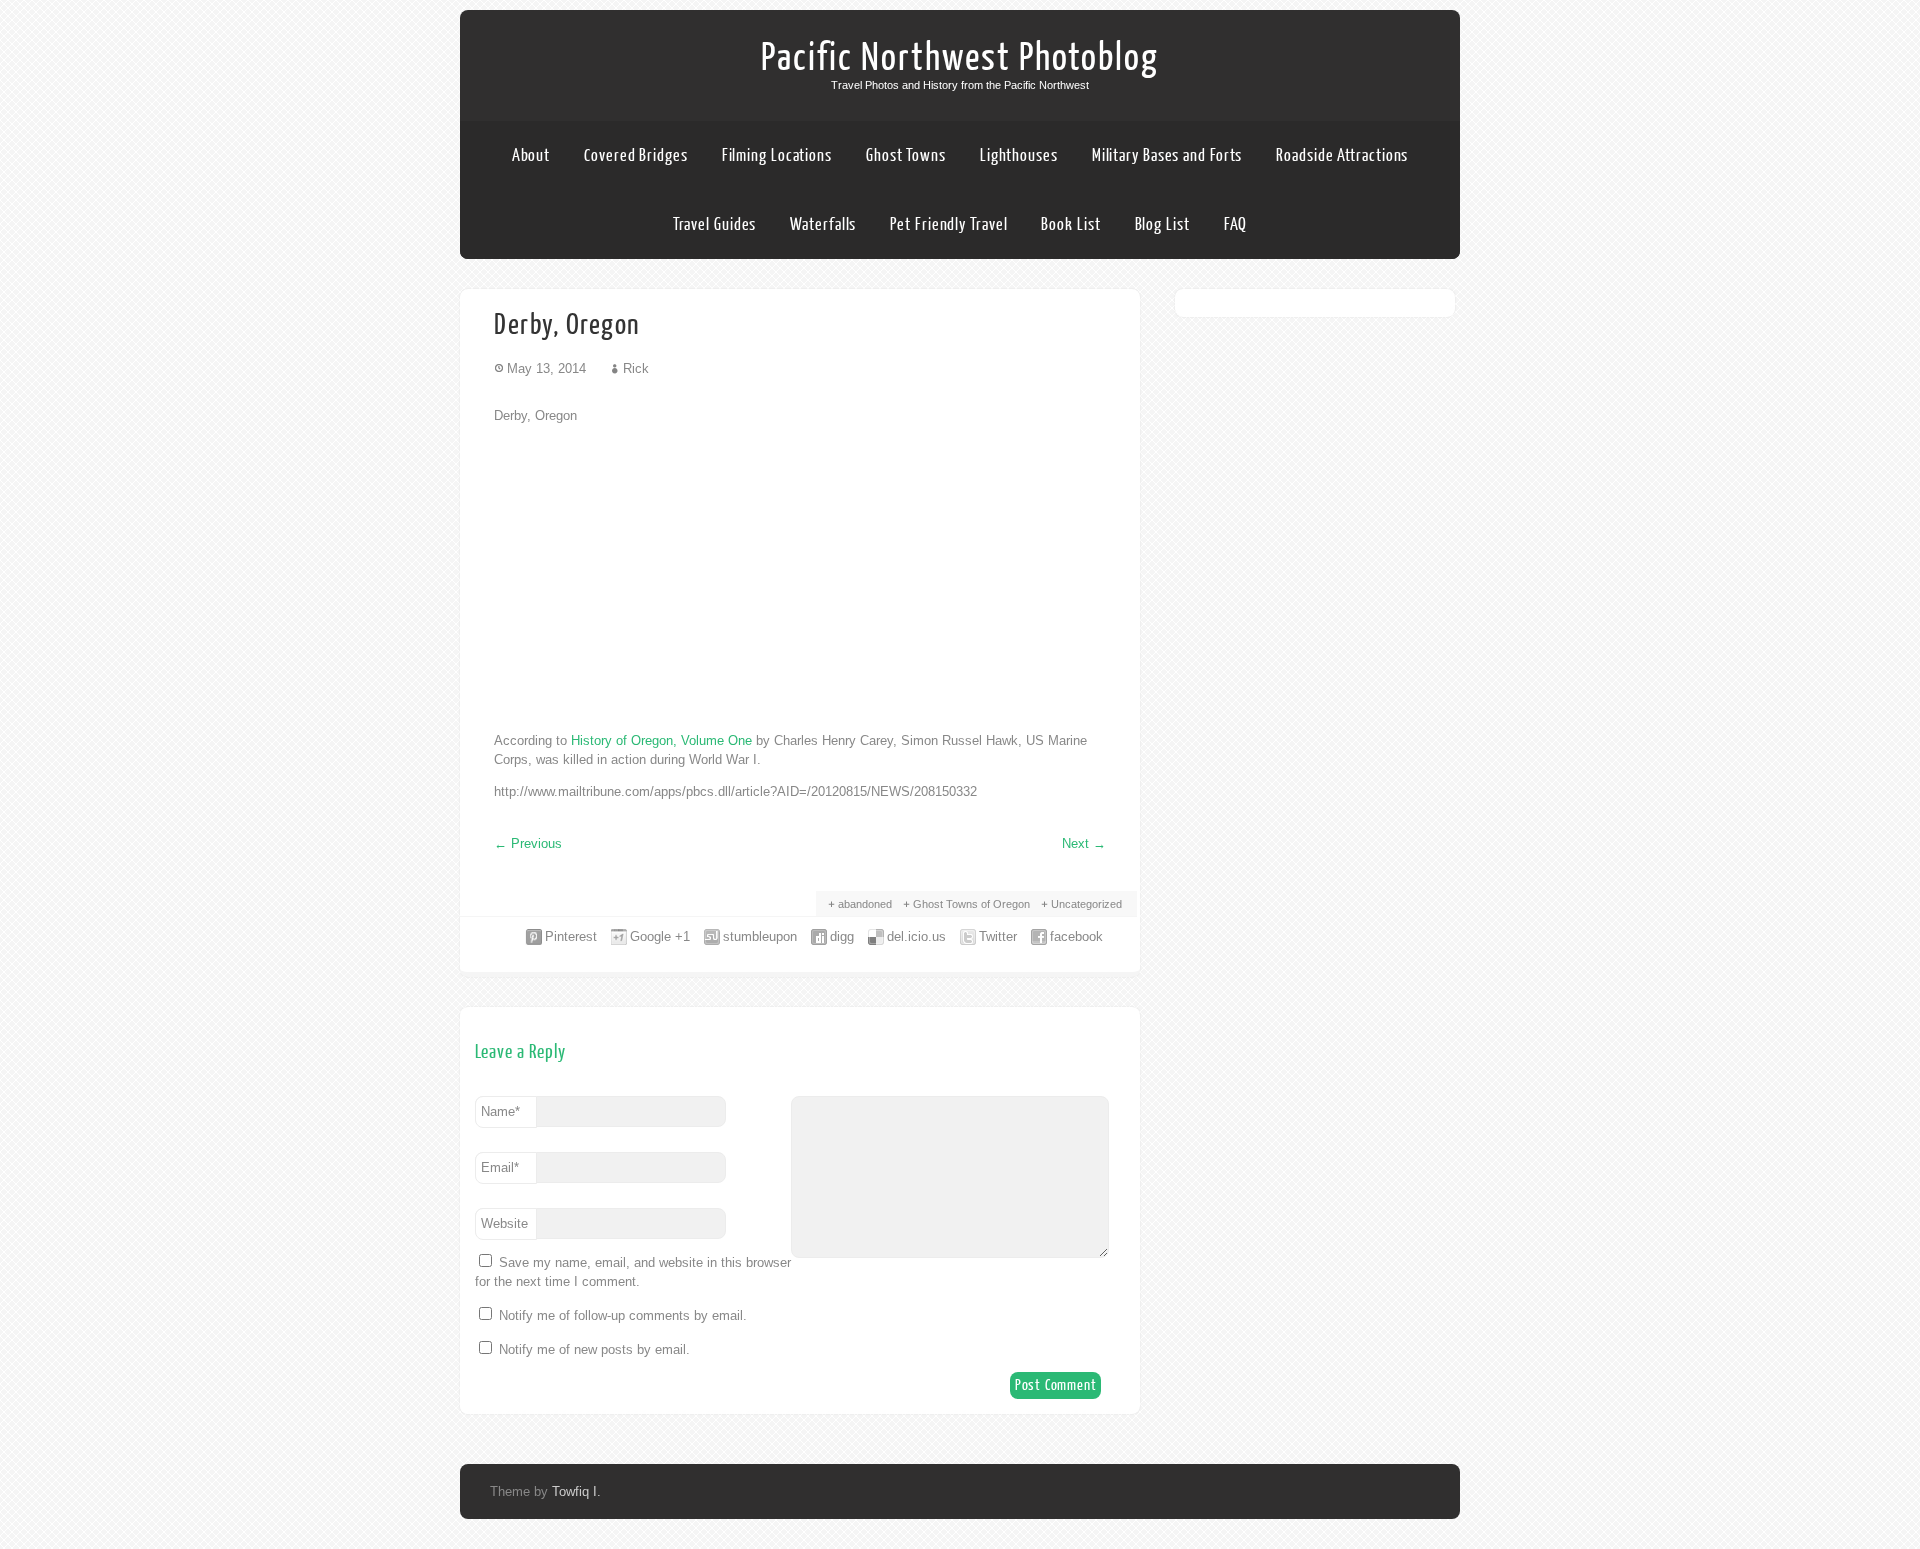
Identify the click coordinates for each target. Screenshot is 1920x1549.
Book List (1070, 224)
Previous (528, 843)
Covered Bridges (636, 155)
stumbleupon (760, 936)
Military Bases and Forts (1167, 155)
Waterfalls (823, 224)
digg (842, 936)
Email (500, 1167)
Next (1084, 843)
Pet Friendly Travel (948, 224)
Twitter (998, 936)
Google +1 (660, 936)
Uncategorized (1086, 904)
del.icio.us (916, 936)
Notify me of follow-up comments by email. (623, 1315)
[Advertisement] (800, 578)
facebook (1076, 936)
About (531, 155)
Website (504, 1223)
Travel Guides (715, 224)
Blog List (1162, 224)
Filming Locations (777, 155)
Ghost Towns (906, 155)
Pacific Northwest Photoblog (960, 58)
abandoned (865, 904)
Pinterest (571, 936)
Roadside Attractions (1342, 155)
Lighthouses (1019, 155)
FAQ (1236, 224)
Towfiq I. (576, 1491)
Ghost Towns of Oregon (971, 904)
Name (500, 1111)
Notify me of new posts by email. (594, 1349)
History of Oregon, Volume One (661, 740)
